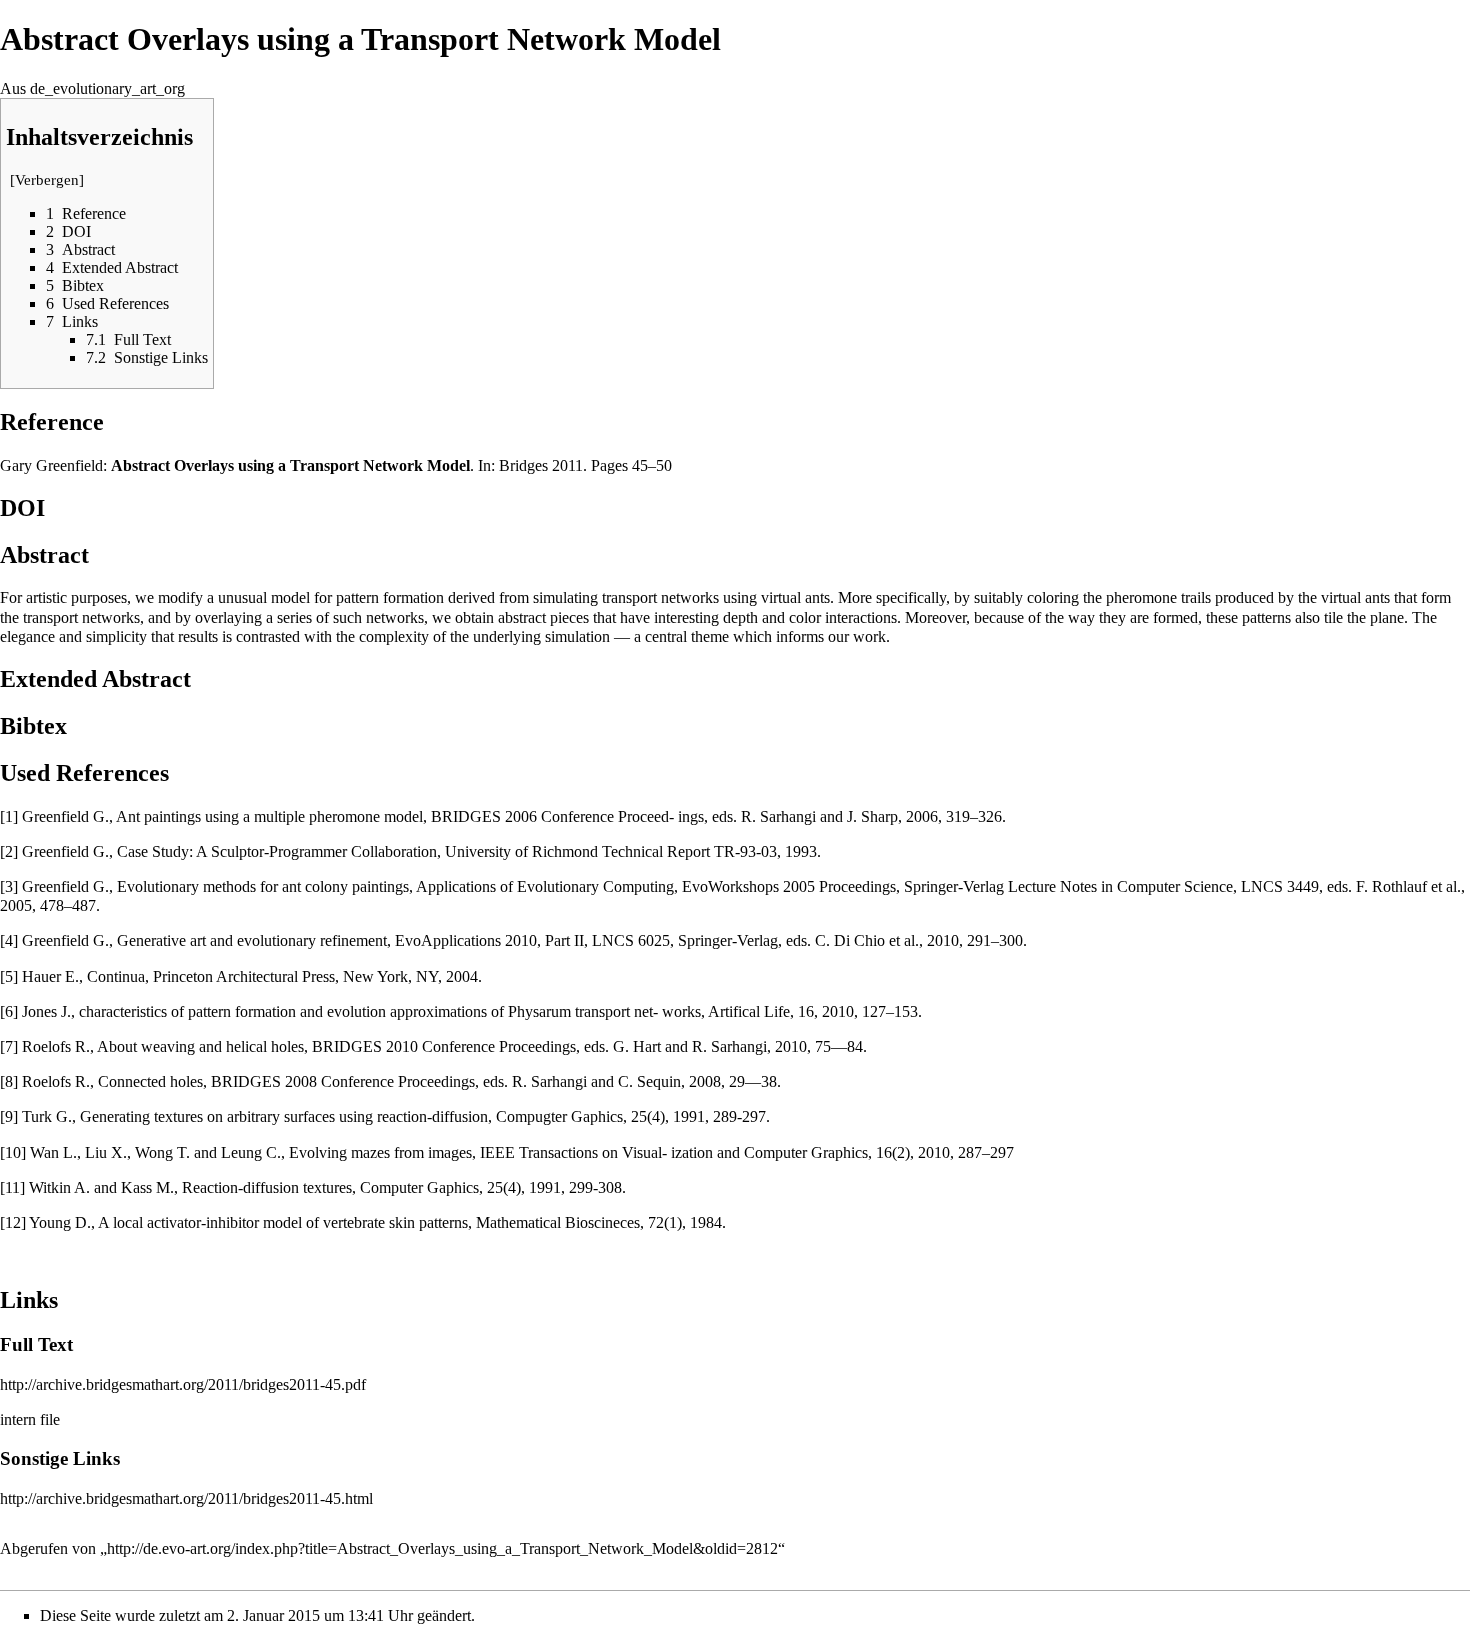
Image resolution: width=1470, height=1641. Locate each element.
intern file (30, 1419)
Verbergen (47, 180)
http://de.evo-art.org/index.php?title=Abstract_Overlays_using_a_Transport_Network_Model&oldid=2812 (442, 1548)
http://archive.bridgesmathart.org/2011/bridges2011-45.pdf (183, 1384)
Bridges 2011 (541, 465)
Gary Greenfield (51, 465)
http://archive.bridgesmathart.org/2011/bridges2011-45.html (186, 1498)
